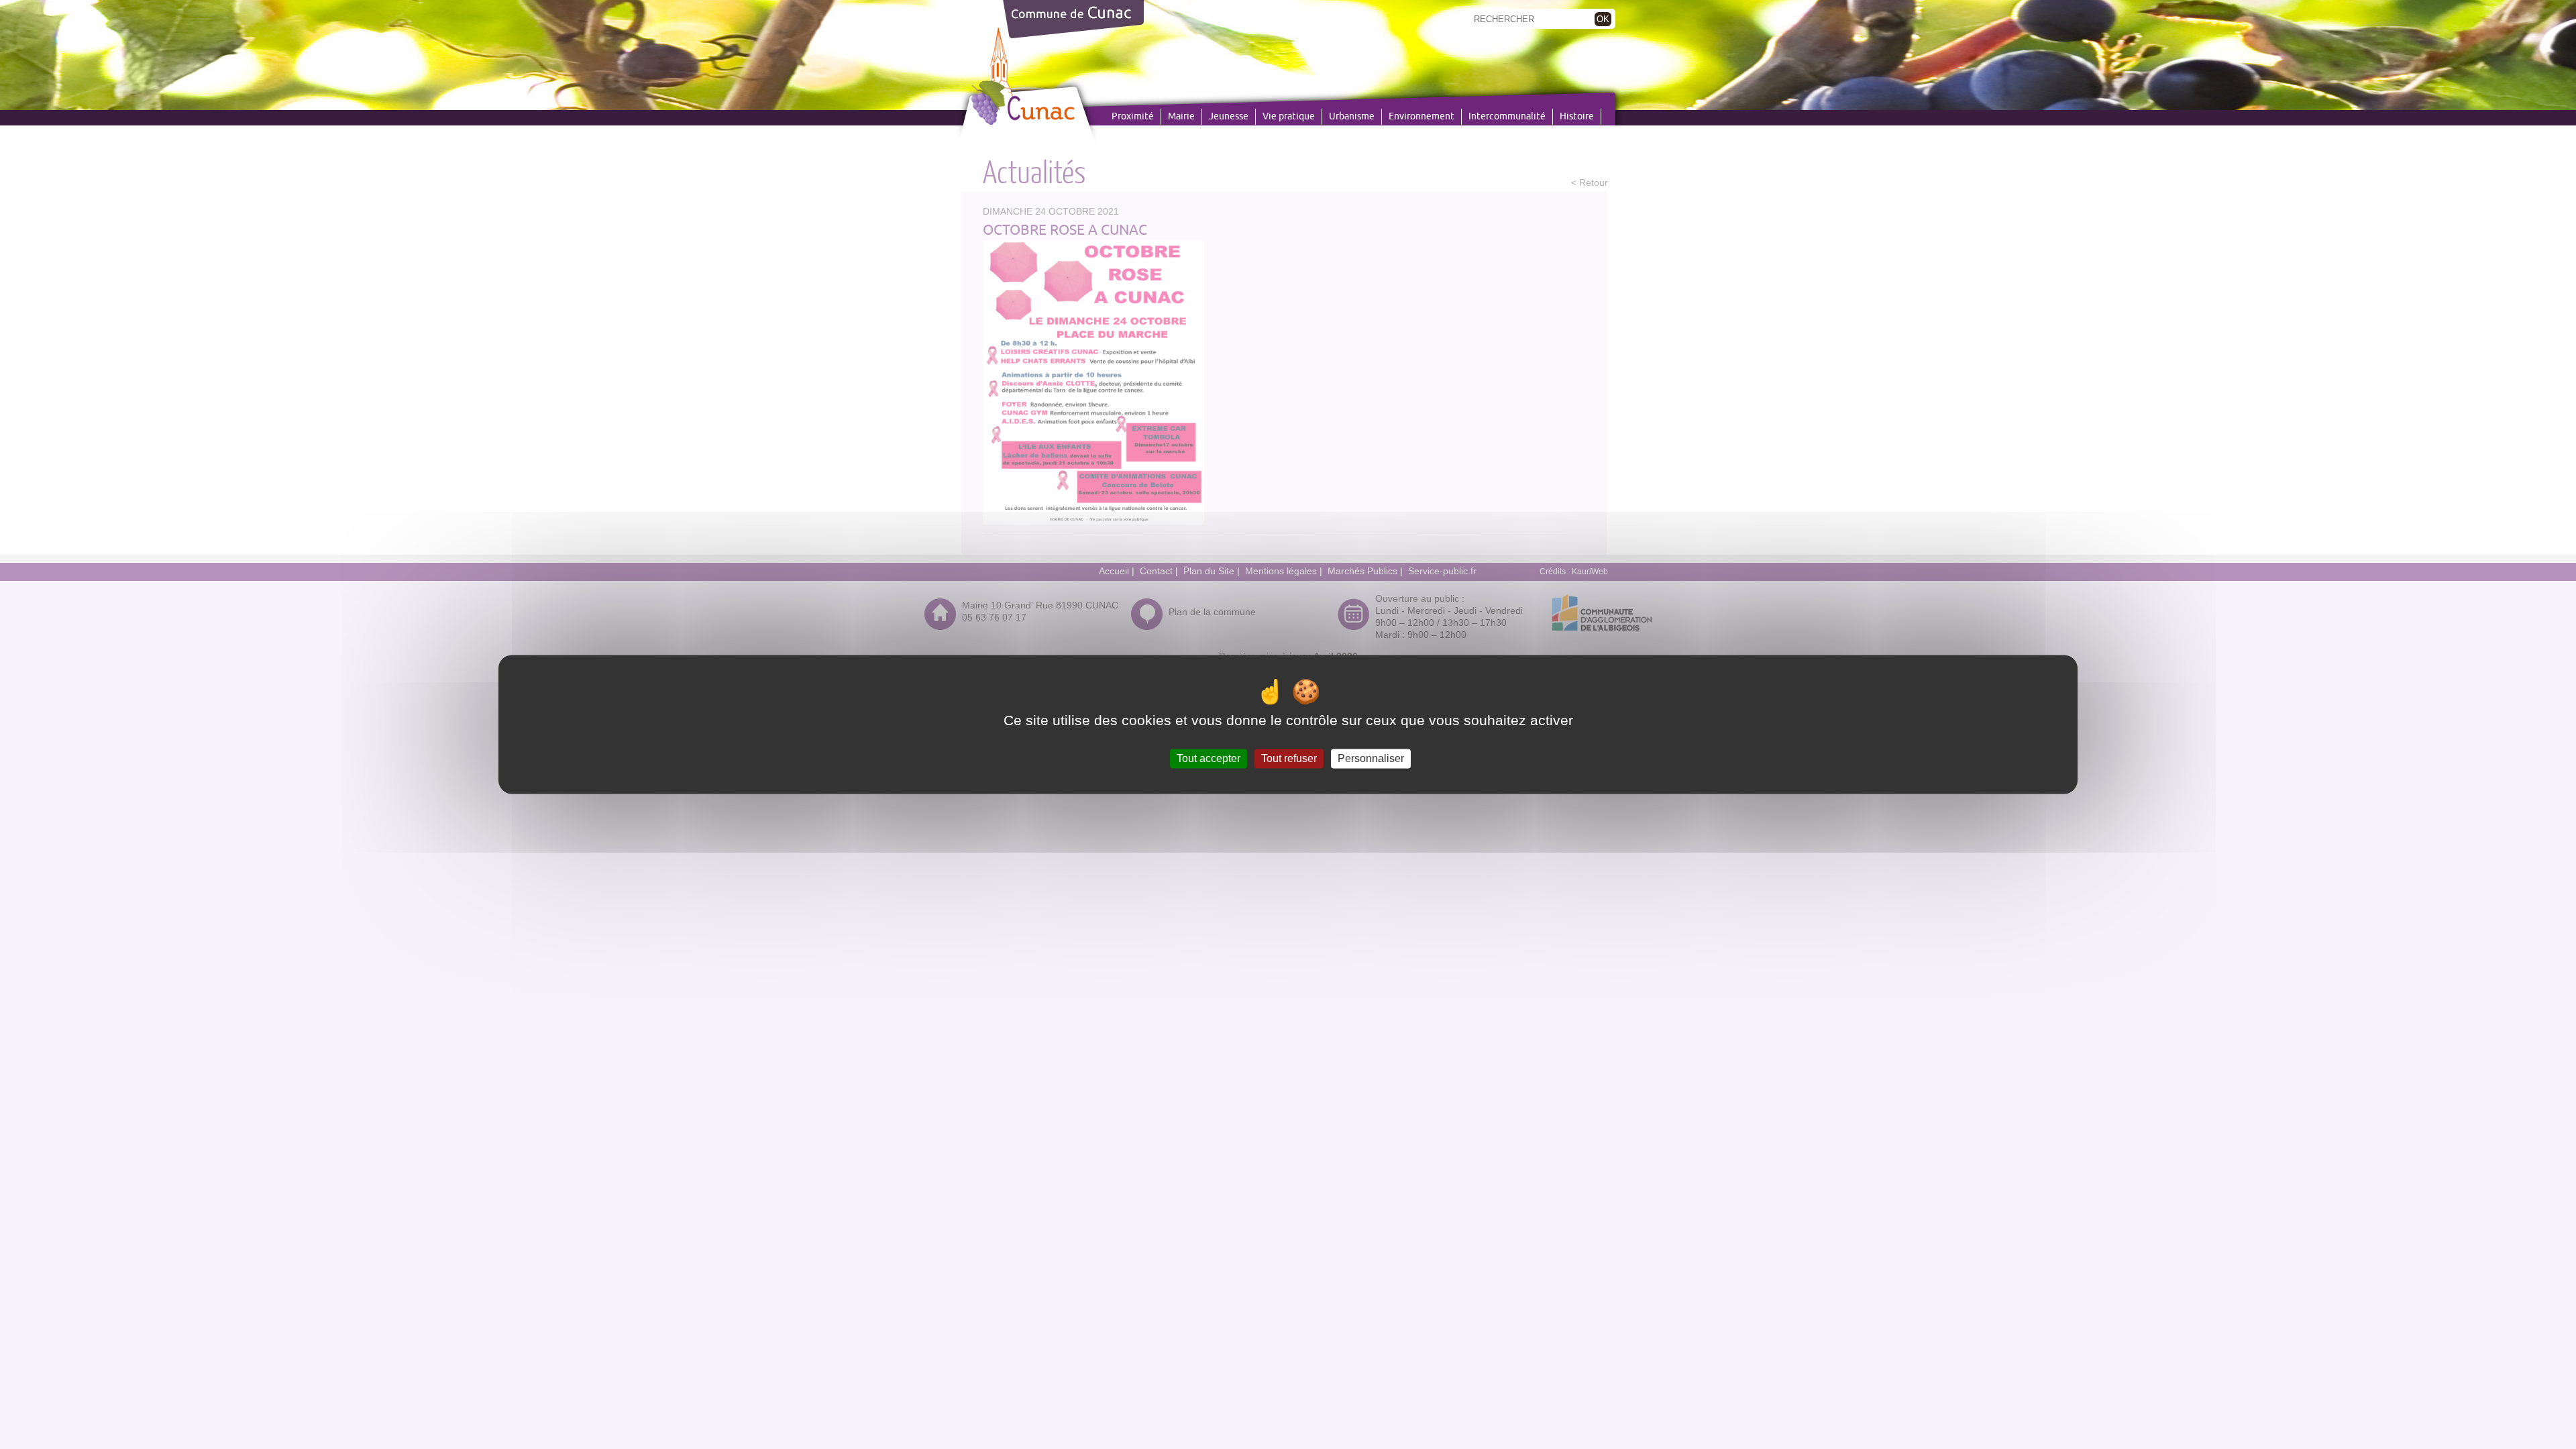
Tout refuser (1289, 758)
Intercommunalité (1507, 117)
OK (1603, 19)
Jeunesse (1229, 117)
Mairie (1181, 117)
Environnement (1421, 117)
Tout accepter (1209, 758)
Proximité (1133, 117)
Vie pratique (1289, 117)
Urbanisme (1352, 117)
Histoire (1577, 117)
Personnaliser (1371, 758)
